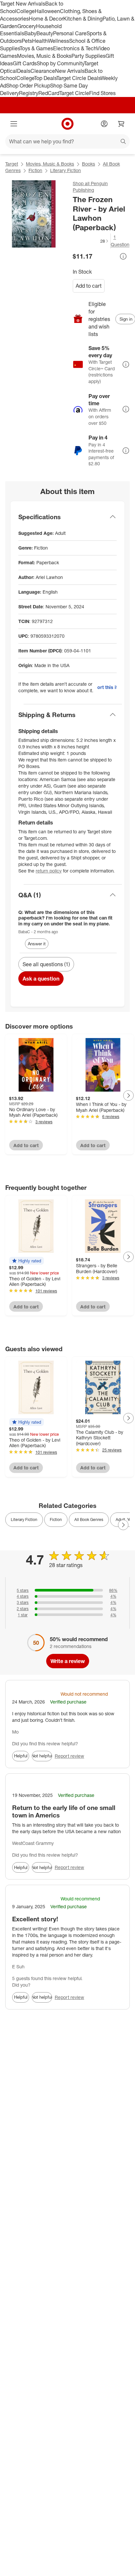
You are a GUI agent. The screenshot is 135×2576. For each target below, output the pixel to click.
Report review (69, 1756)
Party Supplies (88, 56)
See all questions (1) (46, 964)
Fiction (35, 170)
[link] (91, 241)
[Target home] (67, 124)
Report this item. (107, 687)
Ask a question (41, 979)
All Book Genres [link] (89, 1520)
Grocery (27, 26)
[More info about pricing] (123, 256)
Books (88, 164)
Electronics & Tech (75, 48)
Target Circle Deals (78, 78)
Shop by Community (60, 63)
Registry (29, 93)
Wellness (58, 41)
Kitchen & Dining (83, 19)
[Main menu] (14, 124)
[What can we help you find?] (67, 141)
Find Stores (102, 93)
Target (12, 164)
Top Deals (45, 78)
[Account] (104, 124)
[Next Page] (128, 1096)
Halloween (47, 11)
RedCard (49, 93)
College (26, 11)
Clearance (43, 71)
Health (40, 41)
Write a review (68, 1661)
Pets (27, 41)
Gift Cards (25, 63)
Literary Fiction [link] (24, 1520)
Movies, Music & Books (44, 56)
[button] (91, 241)
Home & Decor (46, 19)
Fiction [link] (56, 1520)
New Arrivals (70, 71)
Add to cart (89, 286)
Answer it (37, 944)
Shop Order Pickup (28, 86)
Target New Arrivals (23, 4)
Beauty (45, 33)
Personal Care (70, 33)
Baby (30, 33)
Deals (24, 71)
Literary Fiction (66, 170)
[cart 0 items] (121, 124)
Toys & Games (36, 48)
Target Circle (74, 93)
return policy (49, 871)
